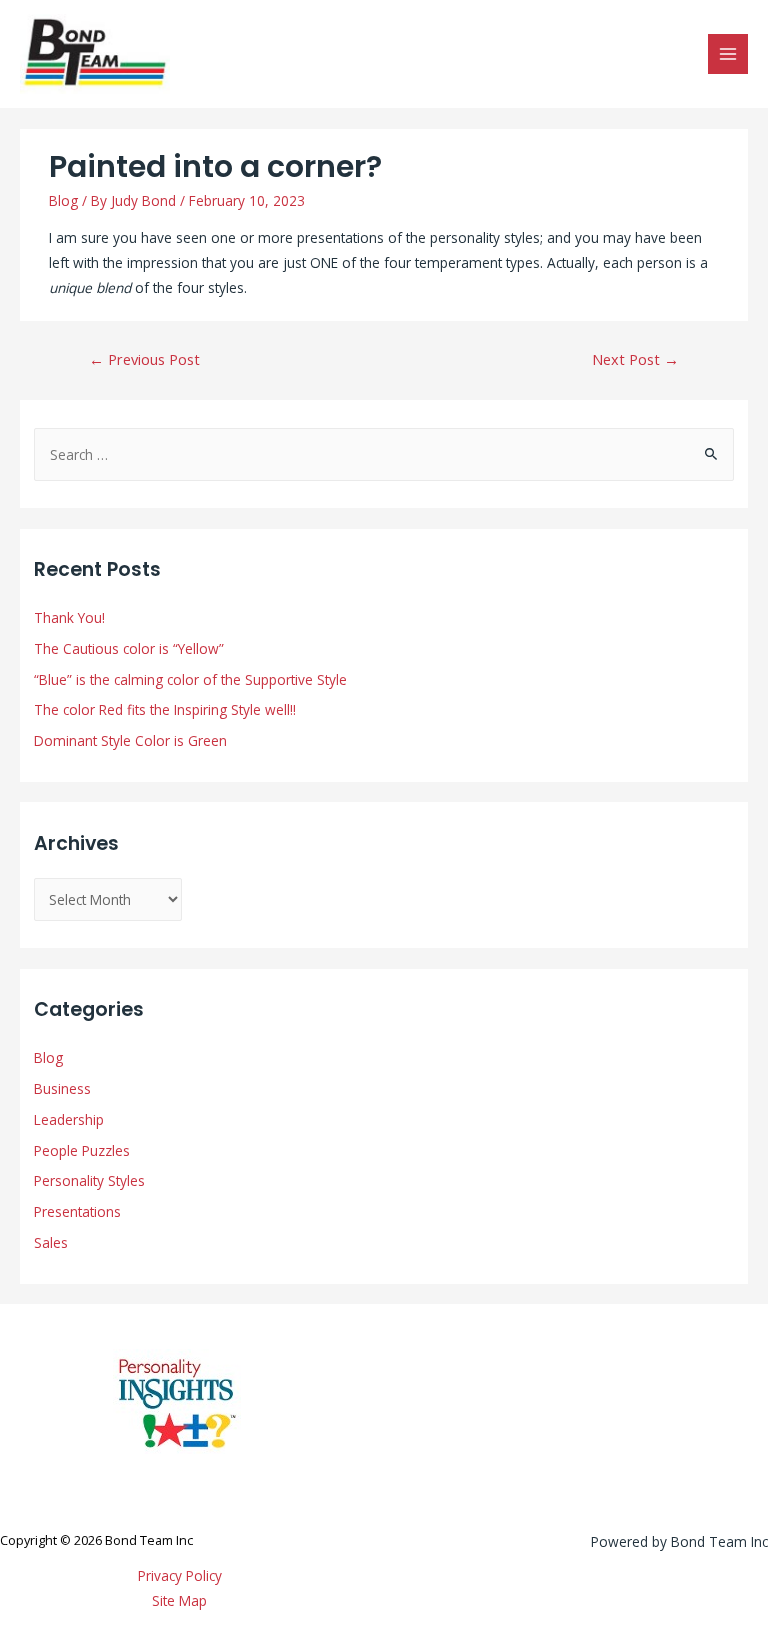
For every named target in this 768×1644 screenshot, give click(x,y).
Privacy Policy (180, 1575)
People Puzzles (82, 1150)
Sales (51, 1242)
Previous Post (144, 359)
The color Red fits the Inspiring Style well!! (165, 709)
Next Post (635, 359)
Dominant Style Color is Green (130, 740)
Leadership (69, 1119)
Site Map (179, 1600)
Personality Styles (89, 1180)
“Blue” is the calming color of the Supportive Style (190, 679)
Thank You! (69, 617)
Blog (63, 200)
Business (62, 1088)
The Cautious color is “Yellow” (129, 648)
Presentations (77, 1211)
